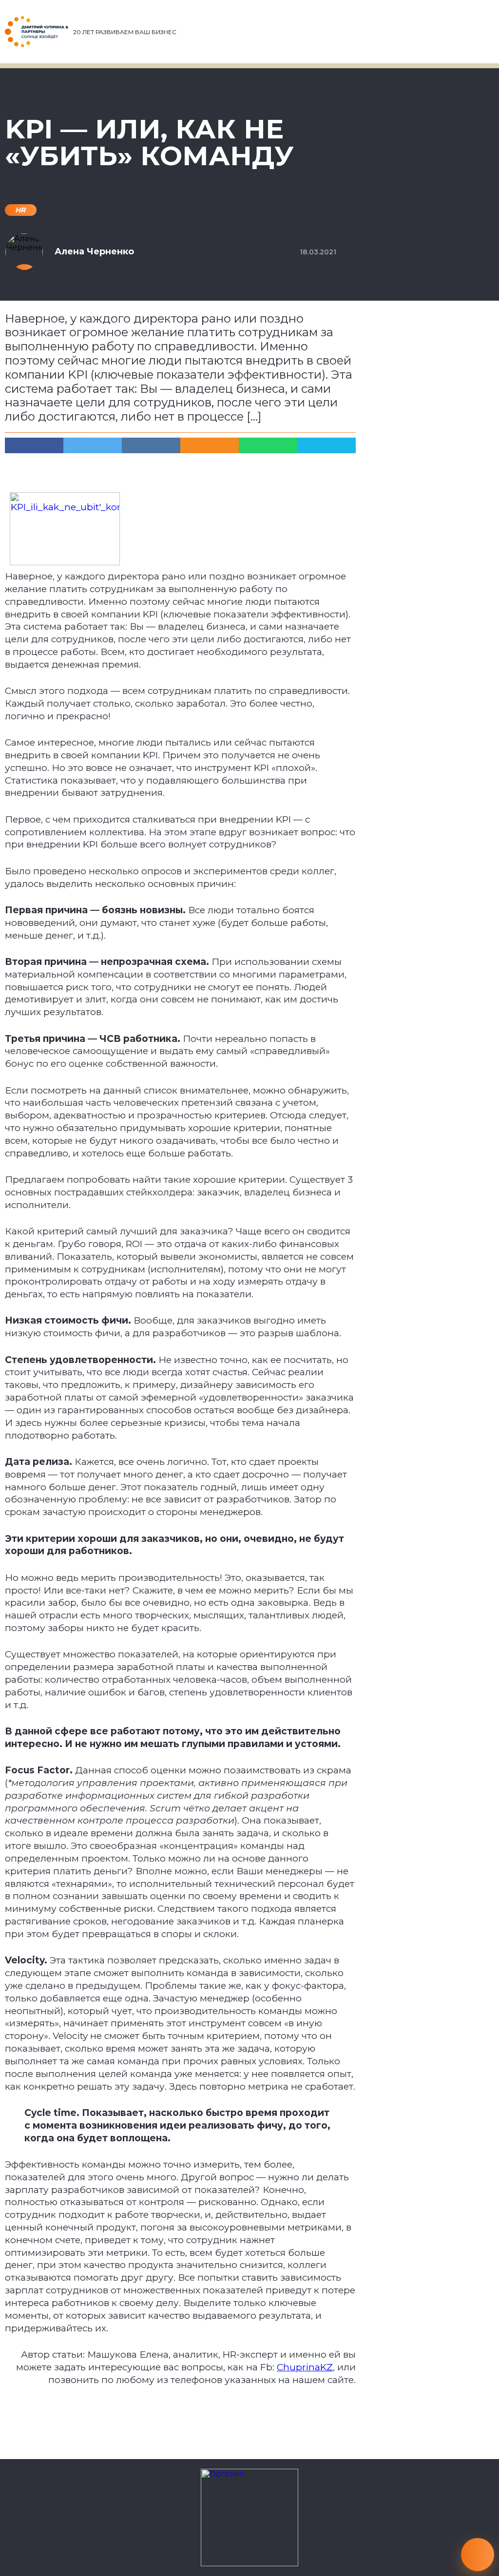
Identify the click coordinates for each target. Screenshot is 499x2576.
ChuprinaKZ (305, 2367)
